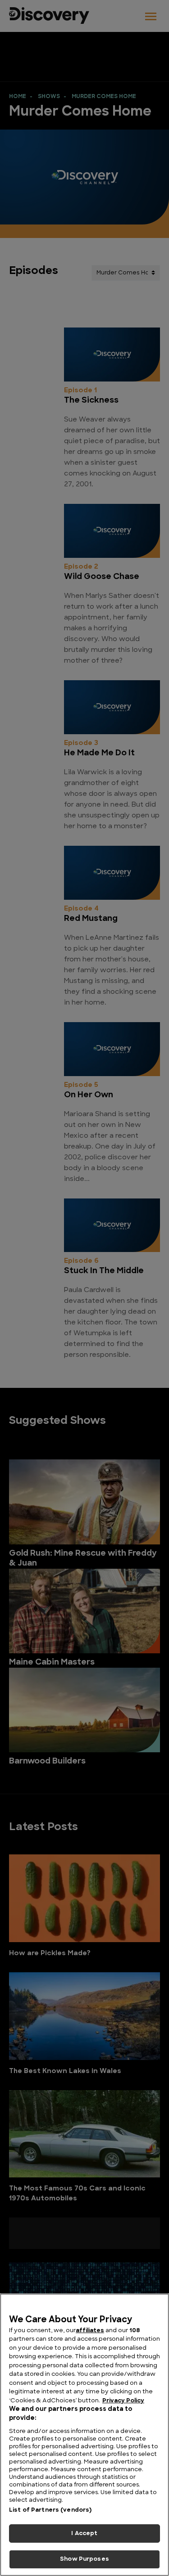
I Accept (84, 2533)
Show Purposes (84, 2559)
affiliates (90, 2331)
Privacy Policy (123, 2401)
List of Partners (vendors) (50, 2510)
